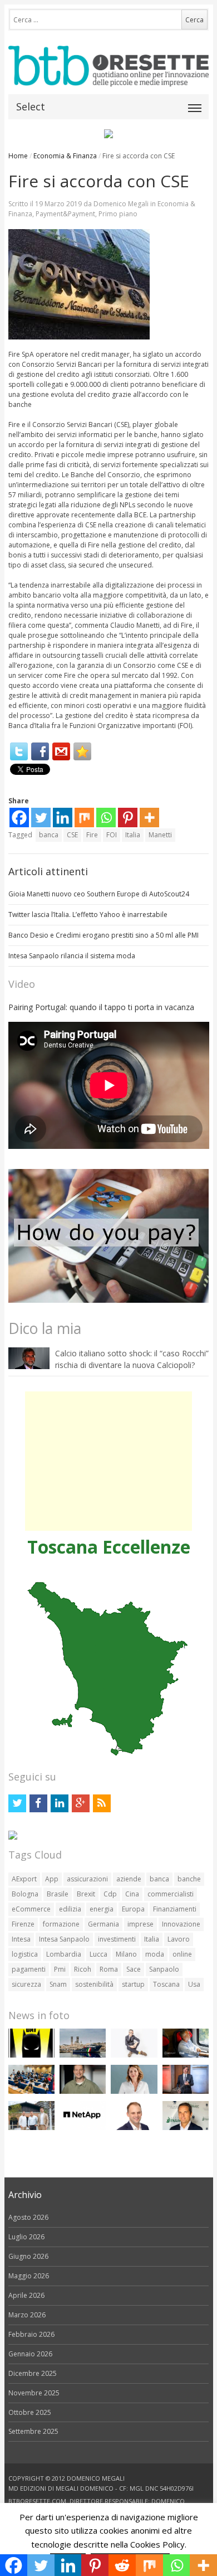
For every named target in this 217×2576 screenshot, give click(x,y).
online (182, 1954)
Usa (194, 1984)
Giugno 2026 (28, 2256)
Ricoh (83, 1969)
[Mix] (84, 818)
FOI (112, 835)
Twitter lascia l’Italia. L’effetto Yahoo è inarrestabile (88, 915)
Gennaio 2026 (30, 2354)
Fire (92, 835)
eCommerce (31, 1909)
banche (189, 1879)
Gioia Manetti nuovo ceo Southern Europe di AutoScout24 (99, 894)
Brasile (58, 1894)
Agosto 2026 (28, 2217)
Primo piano (118, 214)
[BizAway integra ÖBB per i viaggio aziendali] (186, 2055)
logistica (25, 1954)
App (52, 1879)
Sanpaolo (164, 1969)
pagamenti (29, 1969)
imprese (140, 1924)
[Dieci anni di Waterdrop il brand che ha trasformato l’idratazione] (31, 2128)
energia (102, 1909)
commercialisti (171, 1894)
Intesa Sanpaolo (64, 1939)
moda (155, 1954)
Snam (58, 1984)
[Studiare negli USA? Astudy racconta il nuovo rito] (31, 2091)
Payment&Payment (65, 214)
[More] (149, 818)
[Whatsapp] (106, 818)
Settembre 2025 (33, 2431)
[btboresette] (109, 77)
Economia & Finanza (65, 156)
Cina (132, 1894)
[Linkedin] (63, 818)
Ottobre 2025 (30, 2412)
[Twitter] (19, 751)
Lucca (98, 1954)
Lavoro (179, 1939)
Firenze (23, 1924)
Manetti (160, 835)
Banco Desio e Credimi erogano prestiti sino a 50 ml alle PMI (103, 935)
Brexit (86, 1894)
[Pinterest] (128, 818)
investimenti (117, 1939)
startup (133, 1984)
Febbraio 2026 (31, 2334)
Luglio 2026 (26, 2237)
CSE (72, 835)
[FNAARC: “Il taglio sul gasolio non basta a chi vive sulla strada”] (186, 2128)
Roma (109, 1969)
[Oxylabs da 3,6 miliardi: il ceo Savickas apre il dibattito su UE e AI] (83, 2091)
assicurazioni (87, 1879)
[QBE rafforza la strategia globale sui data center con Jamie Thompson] (134, 2128)
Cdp (110, 1894)
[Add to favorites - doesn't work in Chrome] (82, 751)
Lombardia (64, 1954)
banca (49, 835)
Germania (103, 1924)
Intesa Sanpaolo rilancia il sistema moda (72, 956)
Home (18, 156)
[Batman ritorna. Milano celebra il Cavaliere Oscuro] (31, 2055)
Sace (134, 1969)
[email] (61, 751)
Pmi (60, 1969)
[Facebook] (40, 751)
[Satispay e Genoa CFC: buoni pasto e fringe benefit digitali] (134, 2091)
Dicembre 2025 (33, 2373)
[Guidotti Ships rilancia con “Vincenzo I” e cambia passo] (83, 2055)
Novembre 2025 (34, 2393)
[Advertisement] (108, 1461)
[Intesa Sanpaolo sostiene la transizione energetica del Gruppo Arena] (186, 2091)
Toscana (166, 1984)
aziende (129, 1879)
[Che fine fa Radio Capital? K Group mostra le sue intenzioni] (134, 2055)
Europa (133, 1909)
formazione (61, 1924)
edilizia (70, 1909)
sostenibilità (94, 1984)
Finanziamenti (175, 1909)
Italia (133, 835)
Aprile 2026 (26, 2295)
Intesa (21, 1939)
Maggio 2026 (29, 2276)
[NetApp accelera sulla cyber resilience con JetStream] (83, 2128)
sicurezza (26, 1984)
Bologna (25, 1894)
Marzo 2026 (27, 2315)
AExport (24, 1879)
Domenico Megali (121, 204)
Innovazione (181, 1924)
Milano (126, 1954)
